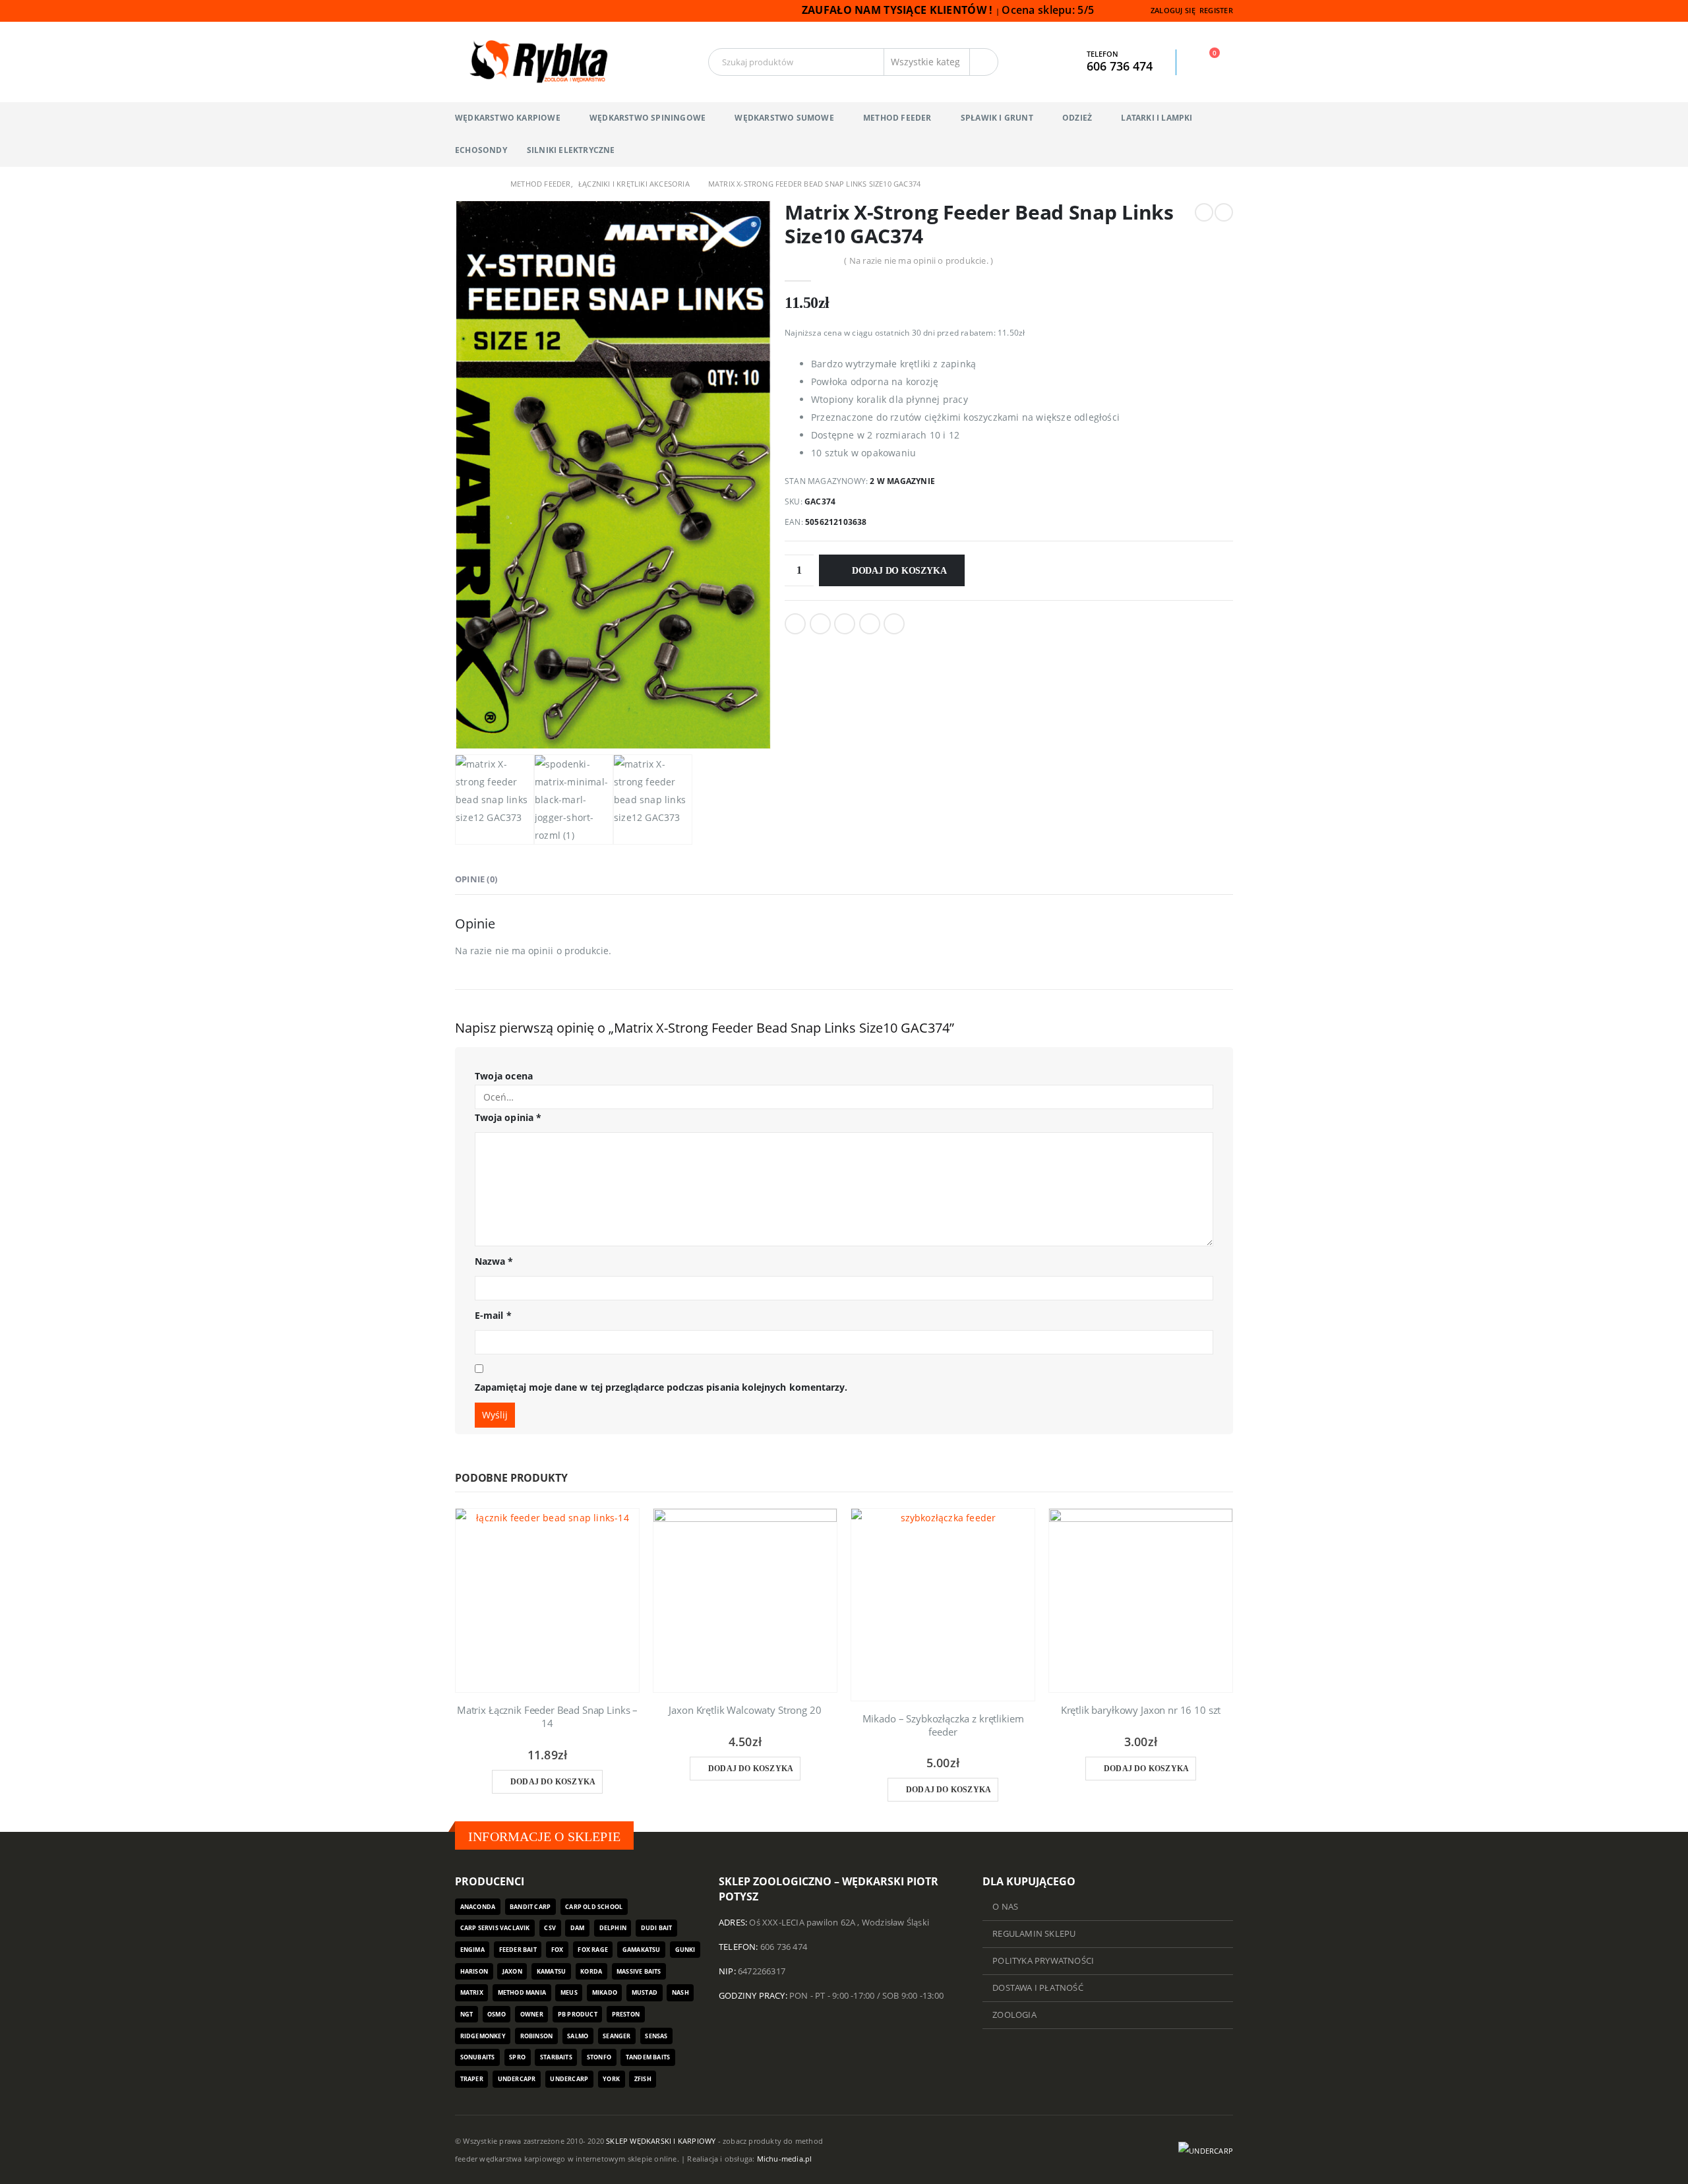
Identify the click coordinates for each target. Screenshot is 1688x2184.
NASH (680, 1992)
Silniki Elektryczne (571, 150)
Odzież (1077, 118)
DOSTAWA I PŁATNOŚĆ (1038, 1988)
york (611, 2079)
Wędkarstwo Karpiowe (508, 118)
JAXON (512, 1971)
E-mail (493, 1315)
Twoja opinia (508, 1117)
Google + (870, 624)
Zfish (643, 2079)
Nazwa (494, 1261)
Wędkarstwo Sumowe (784, 118)
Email (894, 624)
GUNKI (685, 1950)
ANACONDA (478, 1907)
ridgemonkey (483, 2036)
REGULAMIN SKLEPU (1034, 1934)
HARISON (474, 1971)
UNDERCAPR (517, 2079)
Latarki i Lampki (1157, 118)
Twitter (820, 624)
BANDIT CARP (530, 1907)
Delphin (613, 1928)
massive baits (639, 1971)
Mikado (605, 1992)
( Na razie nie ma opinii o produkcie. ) (919, 260)
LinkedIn (845, 624)
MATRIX (472, 1992)
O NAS (1005, 1907)
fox (558, 1950)
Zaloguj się (1173, 10)
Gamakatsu (642, 1950)
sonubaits (478, 2057)
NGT (467, 2014)
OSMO (497, 2014)
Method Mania (522, 1992)
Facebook (795, 624)
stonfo (599, 2057)
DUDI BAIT (657, 1928)
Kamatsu (551, 1971)
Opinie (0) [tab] (476, 879)
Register (1216, 10)
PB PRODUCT (578, 2014)
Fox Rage (593, 1950)
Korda (591, 1971)
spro (517, 2057)
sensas (656, 2036)
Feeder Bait (518, 1950)
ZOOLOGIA (1014, 2015)
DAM (578, 1928)
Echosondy (481, 150)
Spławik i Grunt (997, 118)
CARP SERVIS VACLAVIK (495, 1928)
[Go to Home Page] (460, 184)
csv (550, 1928)
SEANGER (617, 2036)
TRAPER (472, 2079)
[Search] (984, 62)
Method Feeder (897, 118)
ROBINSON (537, 2036)
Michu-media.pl (785, 2159)
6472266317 (762, 1971)
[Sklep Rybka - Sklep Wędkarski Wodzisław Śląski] (537, 62)
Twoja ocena (504, 1076)
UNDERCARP (569, 2079)
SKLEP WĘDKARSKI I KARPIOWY (661, 2141)
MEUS (569, 1992)
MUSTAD (645, 1992)
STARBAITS (556, 2057)
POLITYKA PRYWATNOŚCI (1043, 1961)
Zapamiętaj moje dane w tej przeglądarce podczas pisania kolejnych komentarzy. (661, 1387)
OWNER (532, 2014)
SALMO (578, 2036)
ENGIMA (472, 1950)
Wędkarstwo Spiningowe (648, 118)
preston (626, 2014)
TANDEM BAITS (648, 2057)
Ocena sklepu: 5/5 (1049, 10)
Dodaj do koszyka (899, 571)
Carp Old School (594, 1907)
